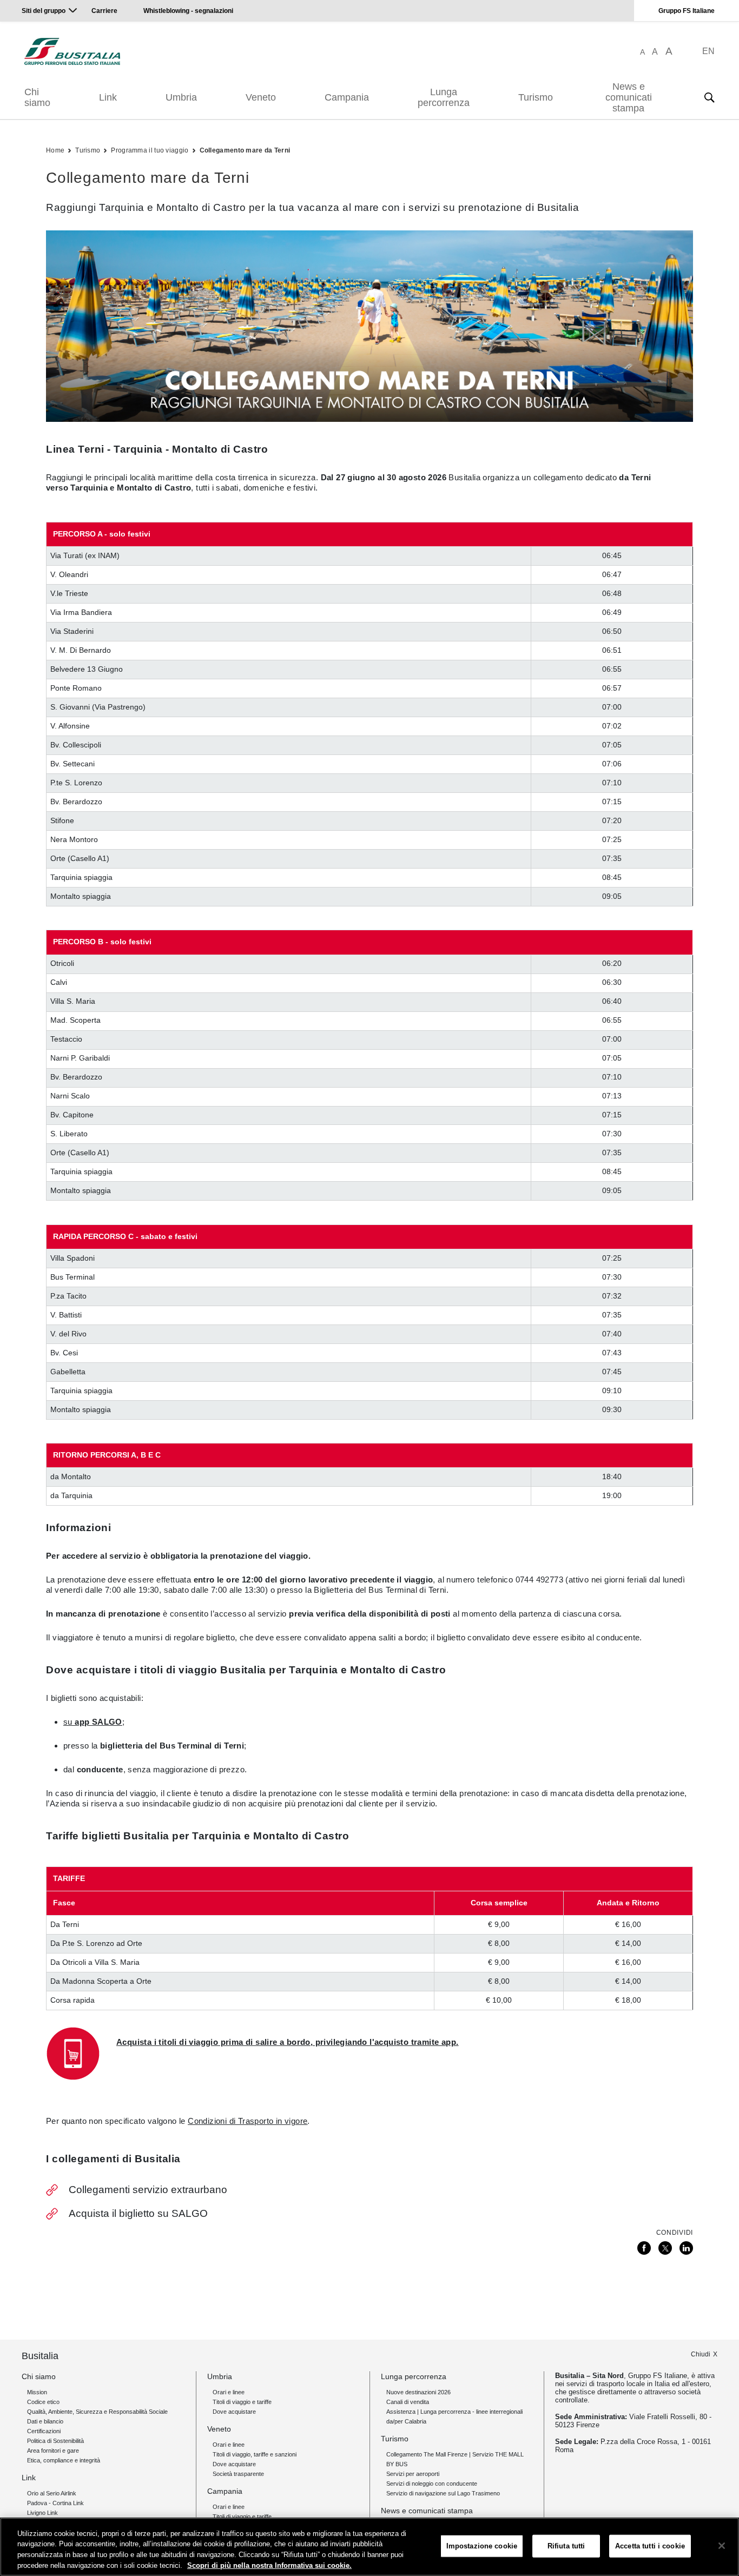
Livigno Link (42, 2513)
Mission (37, 2392)
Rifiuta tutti (566, 2546)
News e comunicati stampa (629, 97)
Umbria (181, 97)
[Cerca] (709, 97)
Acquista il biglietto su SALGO (138, 2213)
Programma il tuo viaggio (150, 150)
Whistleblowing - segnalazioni (188, 11)
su (93, 1722)
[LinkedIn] (686, 2248)
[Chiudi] (722, 2546)
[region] (369, 2547)
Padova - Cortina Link (55, 2503)
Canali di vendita (408, 2402)
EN (708, 51)
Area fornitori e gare (53, 2451)
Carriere (104, 11)
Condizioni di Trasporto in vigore (248, 2121)
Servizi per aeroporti (413, 2474)
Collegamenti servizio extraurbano (148, 2190)
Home (55, 150)
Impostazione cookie (482, 2546)
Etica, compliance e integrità (64, 2460)
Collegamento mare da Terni (245, 150)
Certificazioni (44, 2431)
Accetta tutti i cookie (650, 2546)
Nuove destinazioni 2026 (418, 2392)
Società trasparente (238, 2474)
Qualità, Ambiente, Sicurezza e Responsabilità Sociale (97, 2412)
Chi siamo (37, 97)
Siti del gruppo (44, 11)
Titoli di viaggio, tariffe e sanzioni (255, 2454)
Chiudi (701, 2354)
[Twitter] (665, 2248)
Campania (347, 97)
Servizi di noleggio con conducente (432, 2484)
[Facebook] (644, 2248)
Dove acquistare (234, 2412)
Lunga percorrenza (444, 97)
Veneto (261, 97)
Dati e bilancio (45, 2421)
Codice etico (43, 2402)
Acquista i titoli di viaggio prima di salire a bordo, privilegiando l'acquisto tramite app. (287, 2042)
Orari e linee (229, 2392)
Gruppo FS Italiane (687, 11)
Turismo (536, 97)
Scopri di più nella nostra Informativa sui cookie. (269, 2565)
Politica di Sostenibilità (55, 2441)
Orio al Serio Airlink (52, 2493)
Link (108, 97)
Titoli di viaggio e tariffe (242, 2402)
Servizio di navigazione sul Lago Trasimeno (443, 2493)
